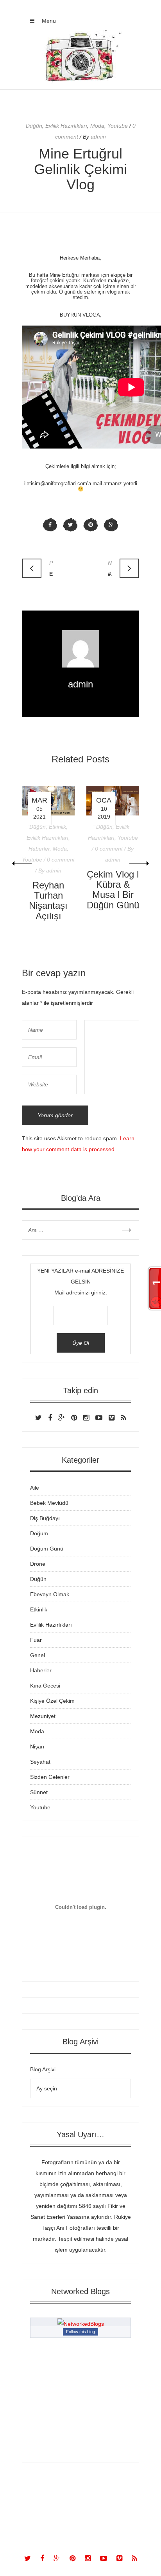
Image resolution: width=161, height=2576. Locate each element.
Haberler (39, 849)
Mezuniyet (43, 1716)
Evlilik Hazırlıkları (66, 126)
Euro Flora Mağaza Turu (51, 568)
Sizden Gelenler (50, 1777)
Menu (48, 21)
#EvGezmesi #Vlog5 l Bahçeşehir (110, 568)
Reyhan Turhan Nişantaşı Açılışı (48, 901)
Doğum (39, 1533)
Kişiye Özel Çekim (52, 1701)
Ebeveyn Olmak (50, 1594)
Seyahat (40, 1762)
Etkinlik (57, 827)
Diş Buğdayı (45, 1518)
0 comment (61, 860)
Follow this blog (80, 2332)
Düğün (34, 126)
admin (80, 684)
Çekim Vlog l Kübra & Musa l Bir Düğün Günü (113, 890)
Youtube (118, 126)
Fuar (36, 1640)
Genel (38, 1655)
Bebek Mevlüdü (49, 1503)
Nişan (37, 1746)
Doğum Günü (47, 1549)
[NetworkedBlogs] (81, 2324)
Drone (38, 1564)
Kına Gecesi (45, 1686)
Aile (35, 1488)
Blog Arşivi (43, 2069)
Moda (97, 126)
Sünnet (39, 1792)
